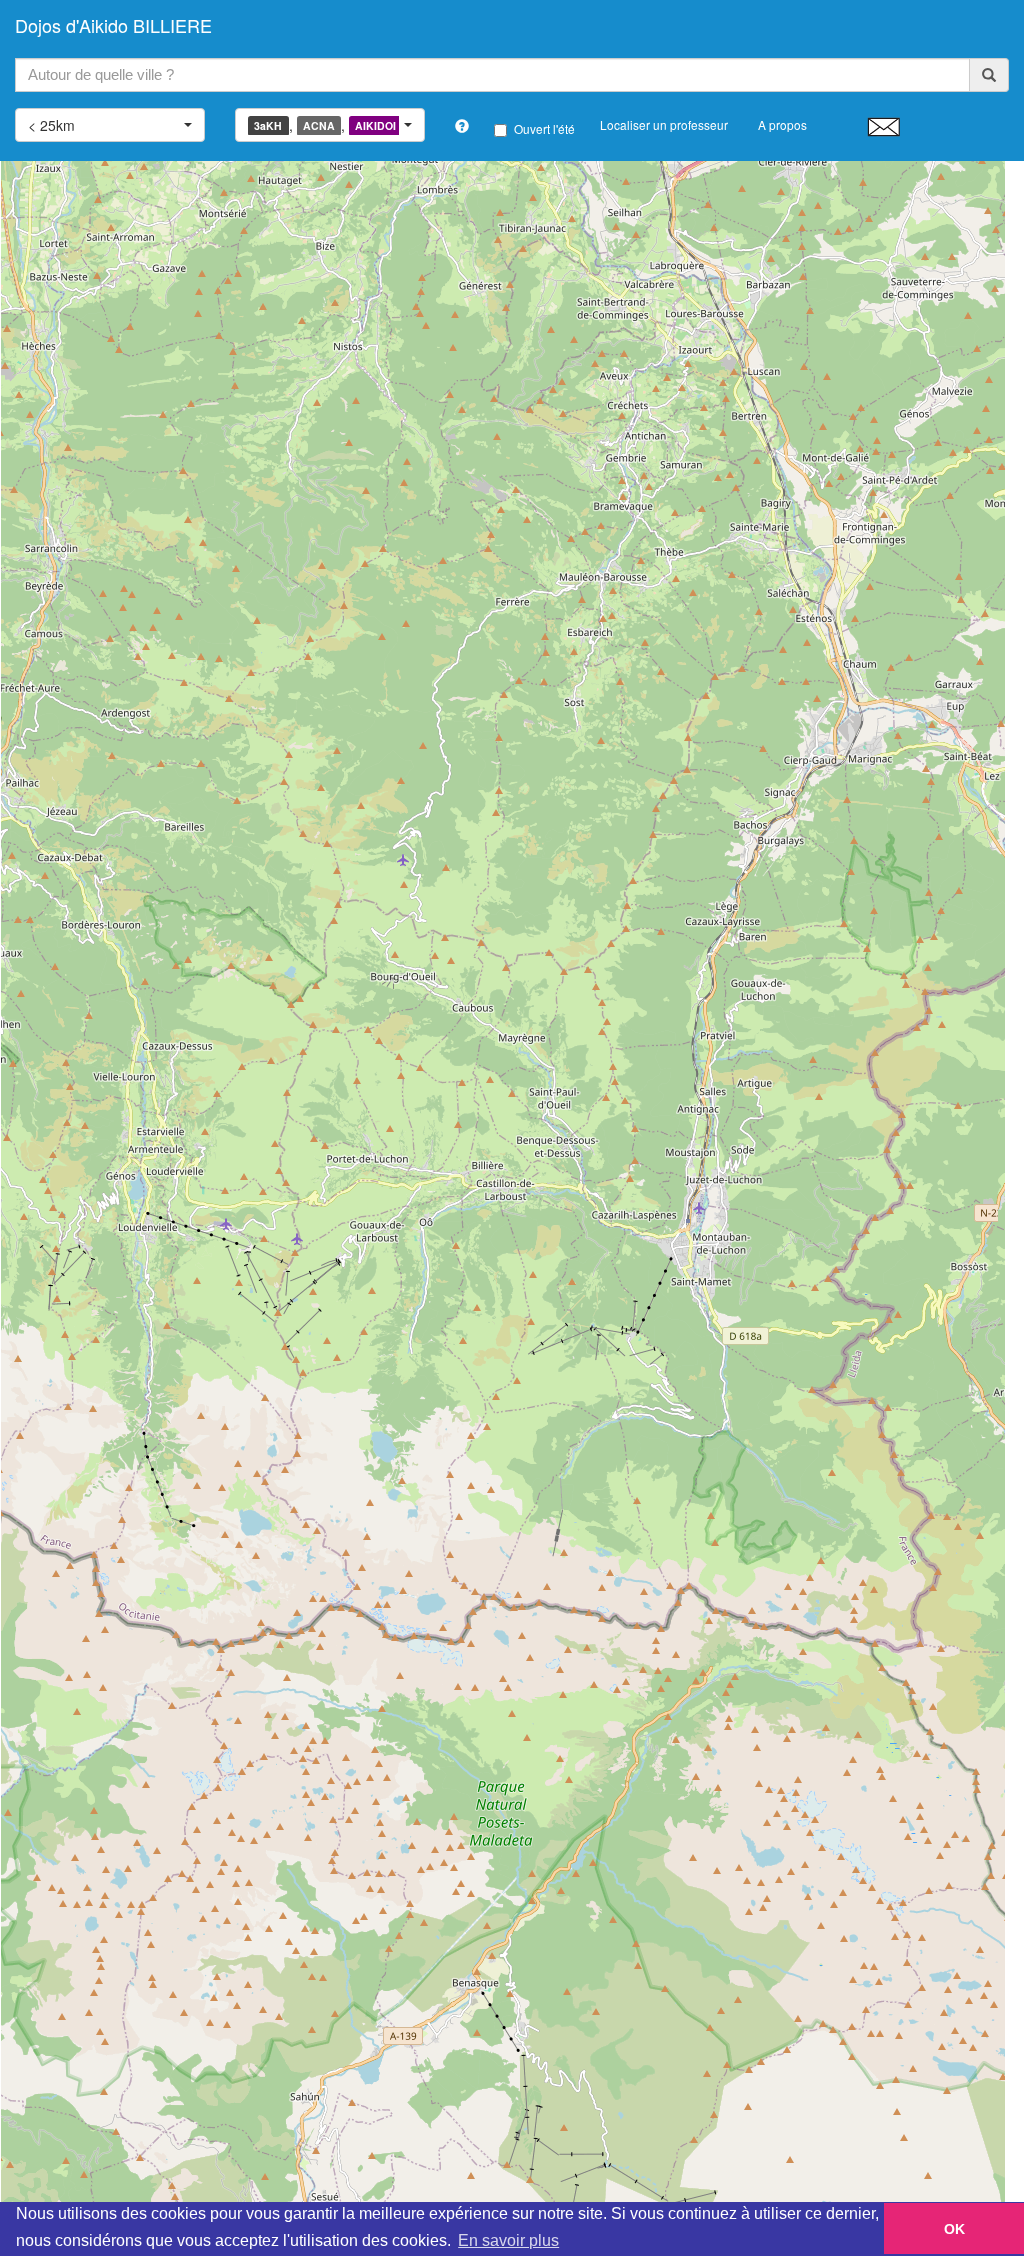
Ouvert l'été (544, 128)
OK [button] (954, 2229)
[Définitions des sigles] (462, 126)
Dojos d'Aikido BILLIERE (113, 25)
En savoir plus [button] (508, 2240)
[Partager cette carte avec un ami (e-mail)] (883, 126)
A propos (782, 124)
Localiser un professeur (664, 124)
